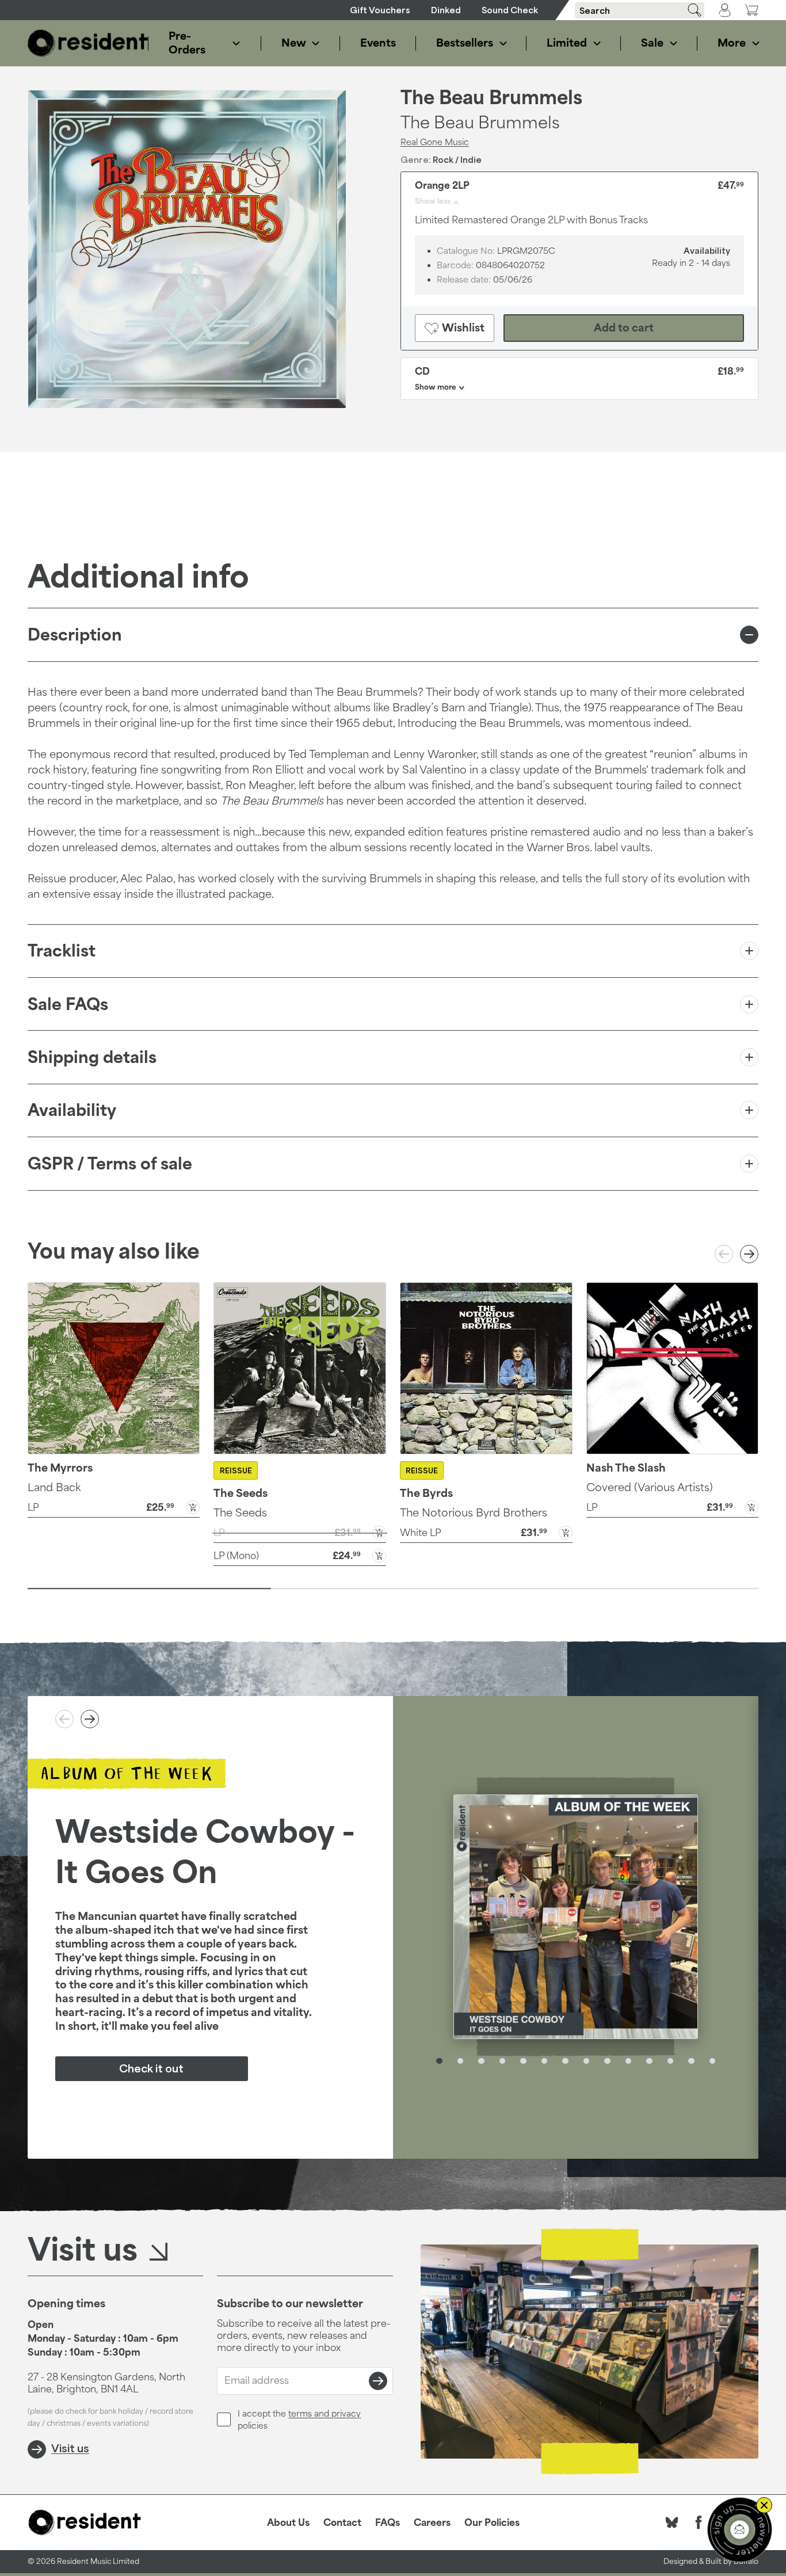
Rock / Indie (457, 160)
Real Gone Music (435, 142)
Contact (342, 2522)
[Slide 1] (149, 1588)
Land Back (54, 1487)
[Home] (88, 43)
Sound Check (510, 10)
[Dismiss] (764, 2505)
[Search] (690, 10)
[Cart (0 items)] (751, 10)
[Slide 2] (393, 1588)
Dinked (446, 10)
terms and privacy (325, 2413)
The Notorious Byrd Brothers (474, 1512)
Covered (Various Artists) (650, 1487)
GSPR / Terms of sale (110, 1163)
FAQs (388, 2522)
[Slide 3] (637, 1588)
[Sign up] (378, 2381)
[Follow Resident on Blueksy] (672, 2522)
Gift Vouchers (380, 10)
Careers (432, 2522)
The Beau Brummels (491, 98)
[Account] (725, 10)
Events (377, 43)
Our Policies (492, 2522)
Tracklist (62, 950)
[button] (114, 1506)
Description (75, 635)
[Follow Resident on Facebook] (699, 2522)
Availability (72, 1110)
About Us (288, 2522)
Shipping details (92, 1057)
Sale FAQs (68, 1004)
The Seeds (240, 1512)
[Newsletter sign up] (740, 2530)
